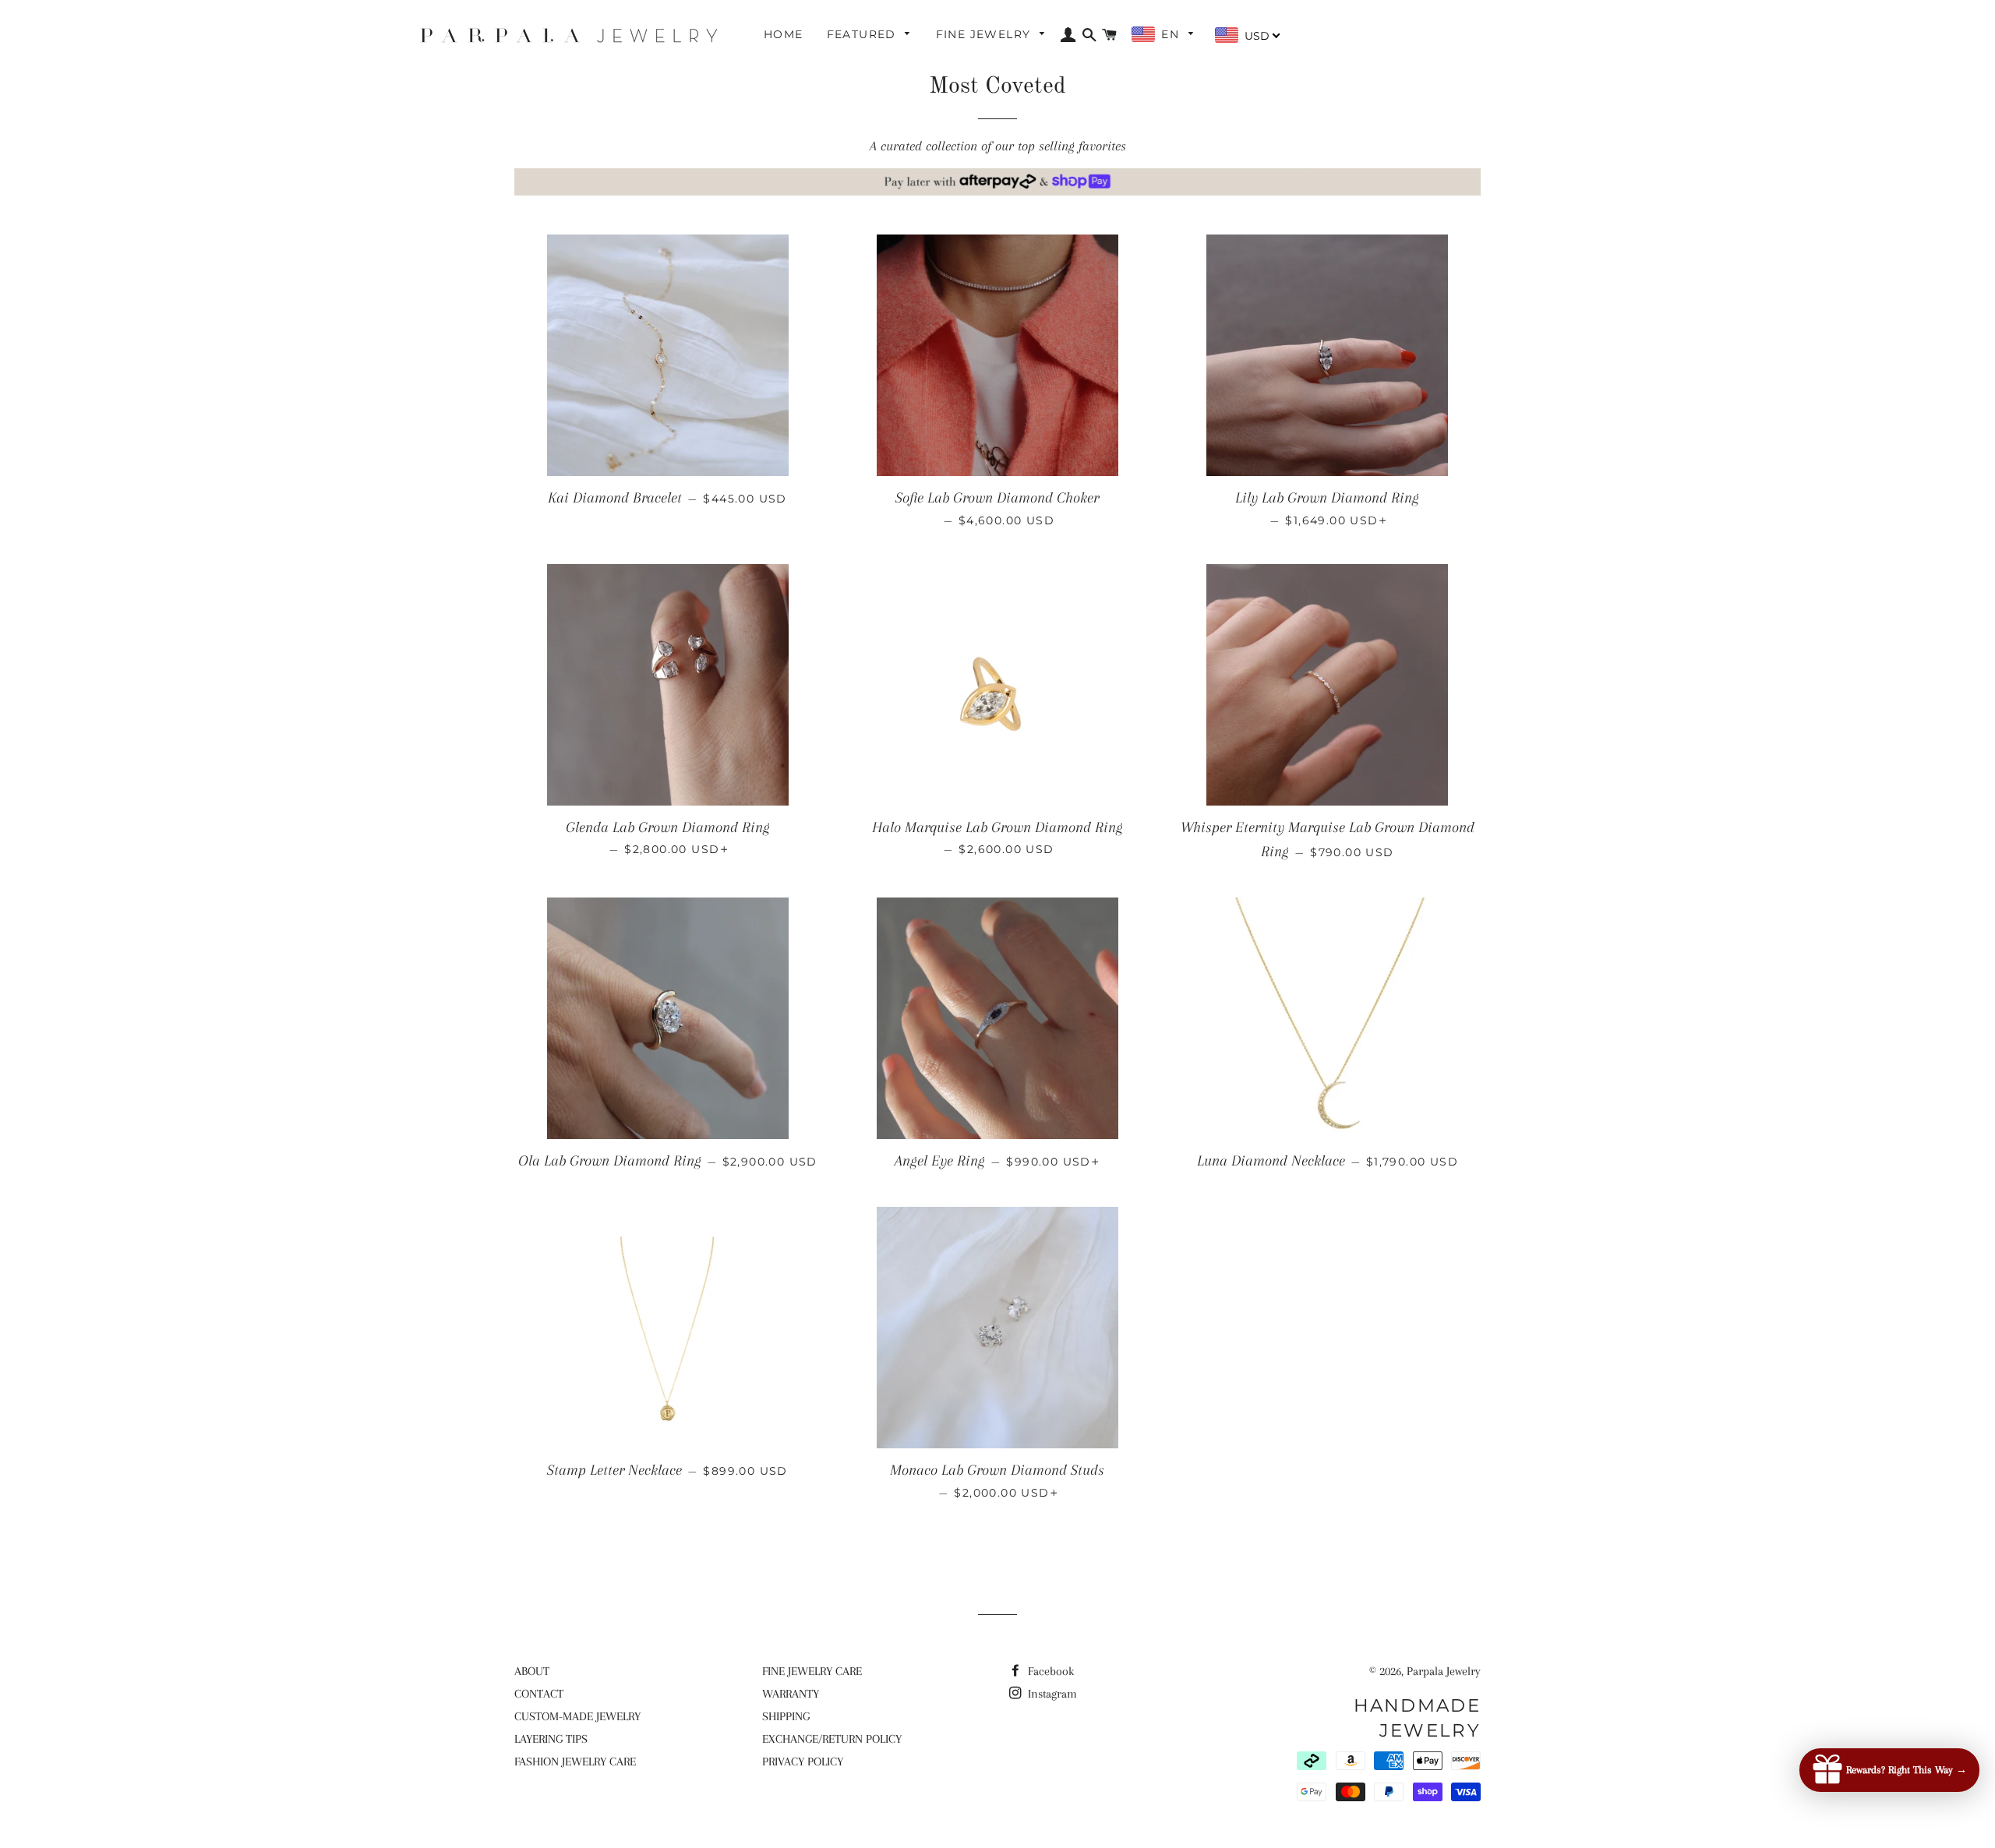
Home (784, 34)
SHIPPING (786, 1716)
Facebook (1049, 1671)
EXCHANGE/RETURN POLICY (832, 1739)
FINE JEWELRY (985, 34)
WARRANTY (791, 1694)
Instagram (1051, 1694)
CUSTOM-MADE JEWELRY (577, 1716)
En (1172, 34)
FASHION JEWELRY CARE (575, 1762)
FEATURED (864, 34)
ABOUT (532, 1671)
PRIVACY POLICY (803, 1762)
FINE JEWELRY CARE (812, 1671)
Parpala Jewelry (1444, 1671)
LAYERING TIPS (551, 1739)
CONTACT (539, 1694)
